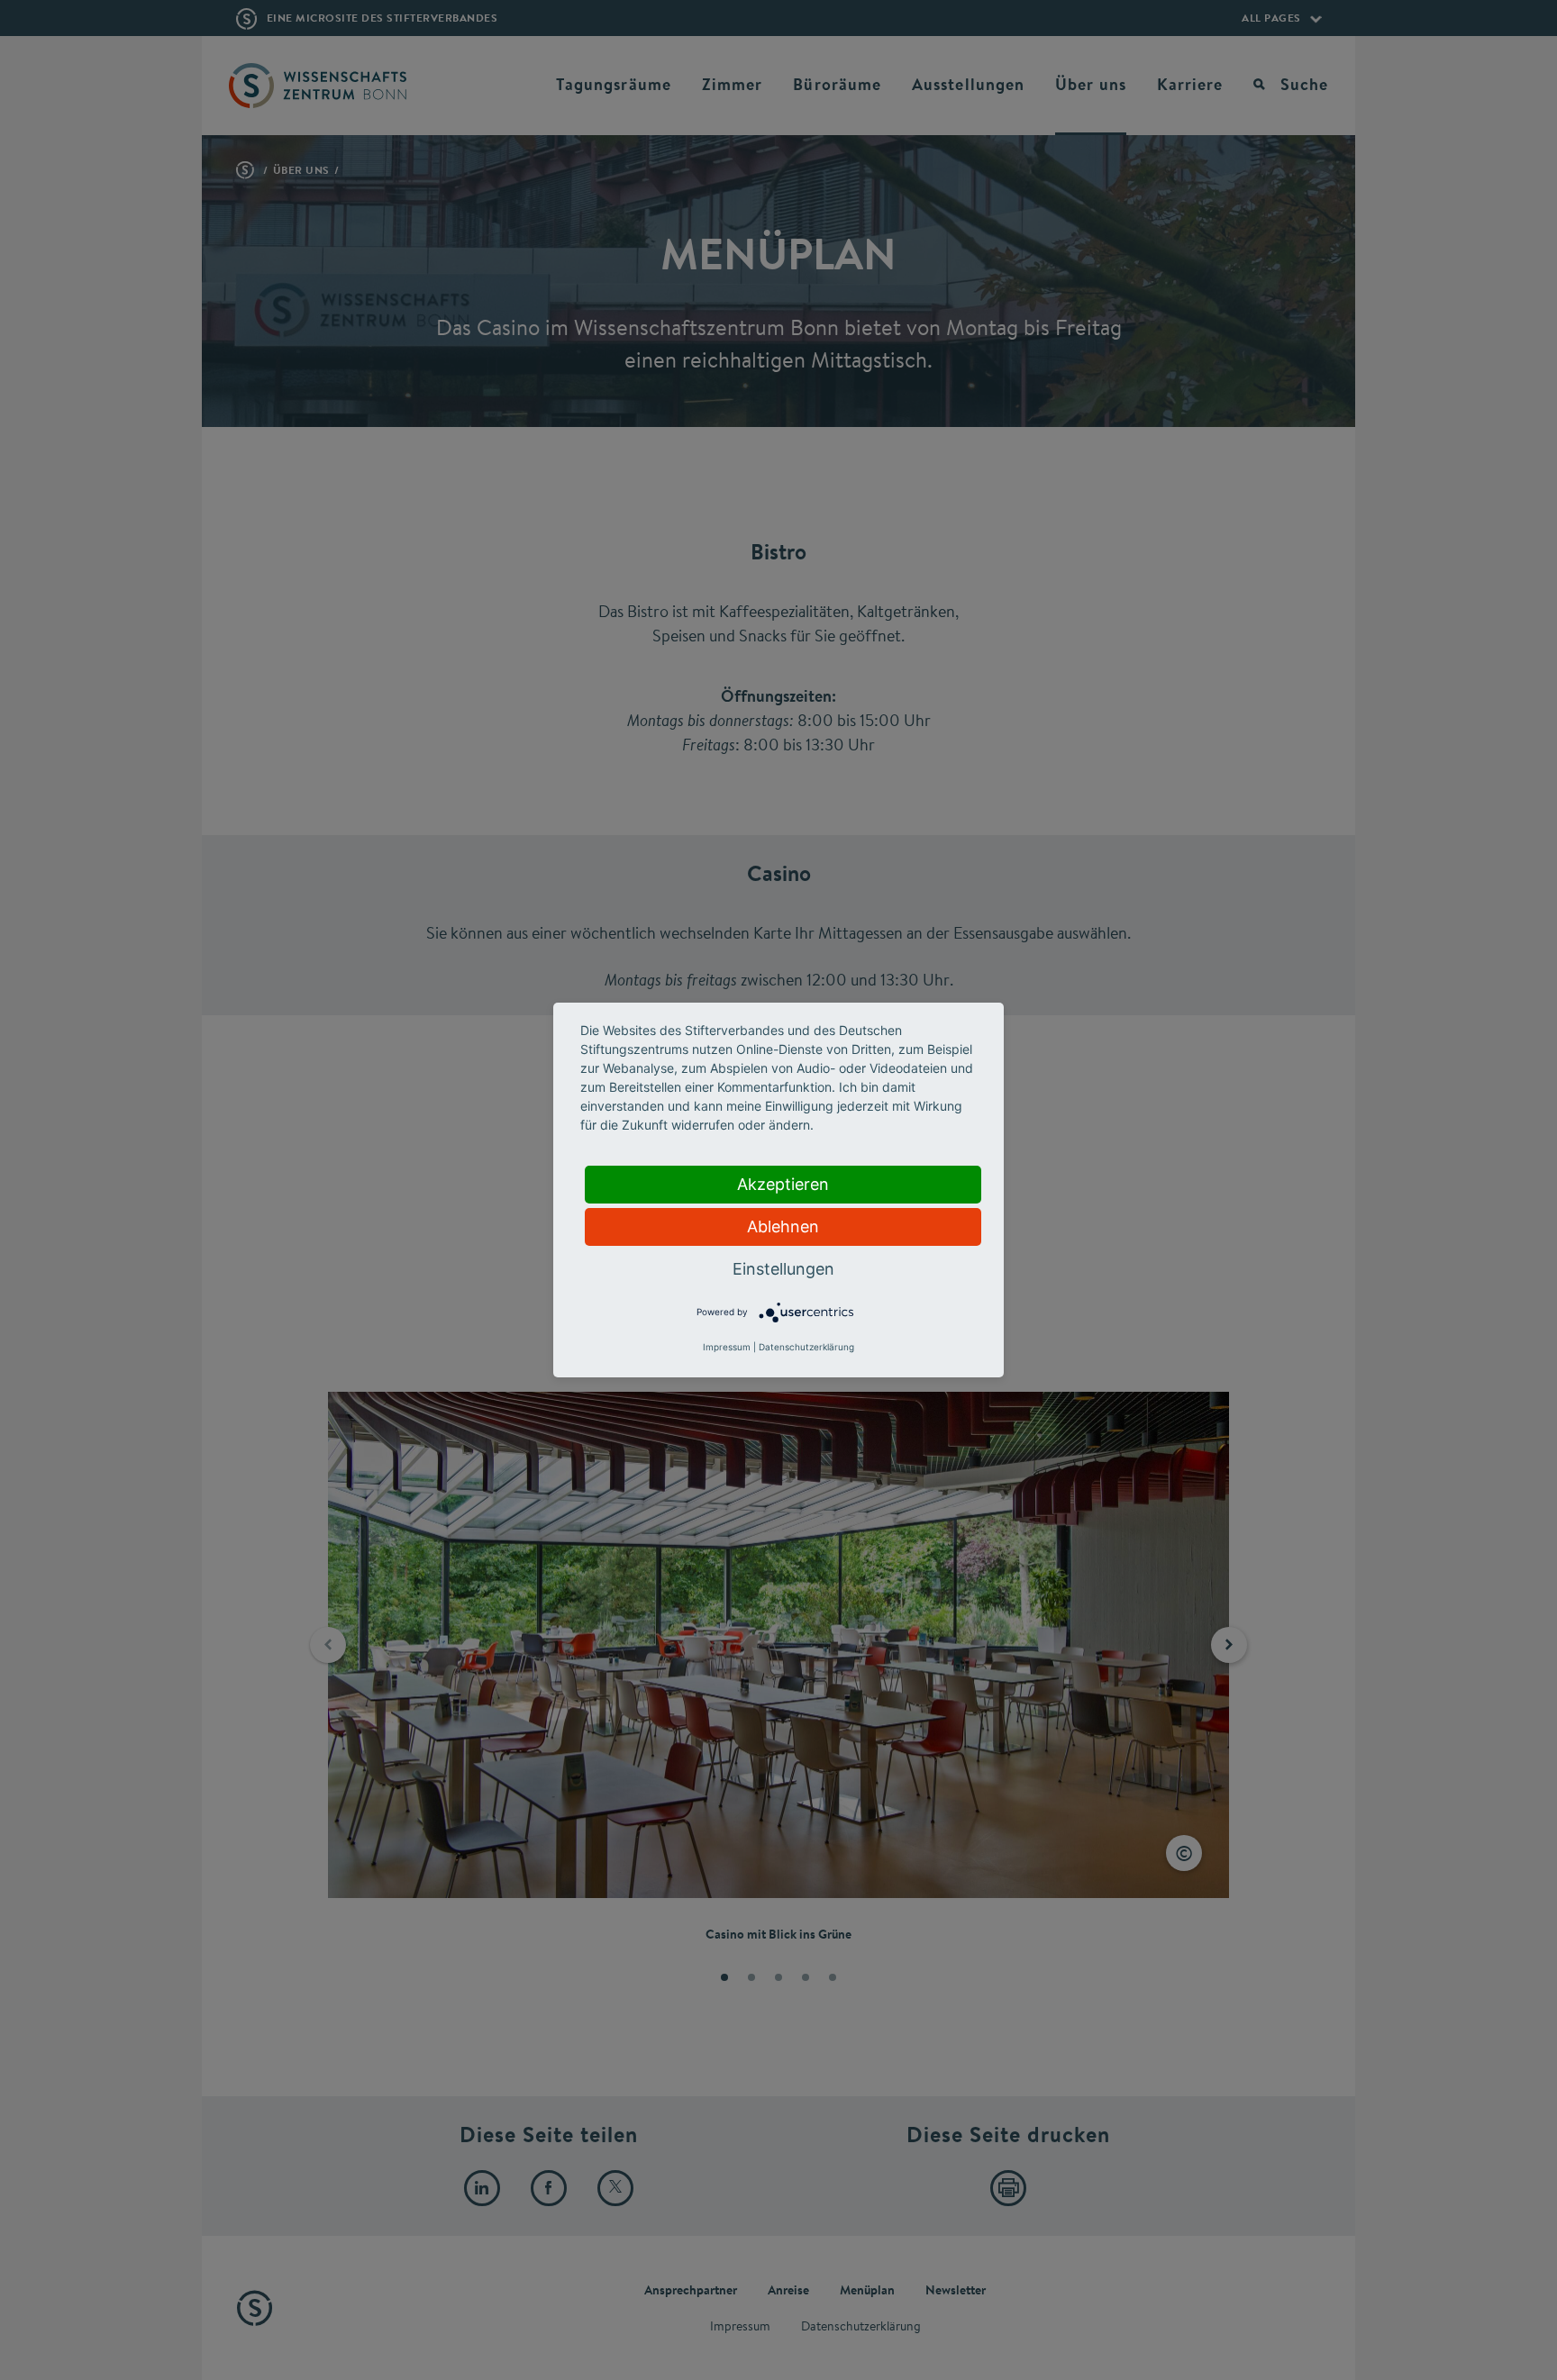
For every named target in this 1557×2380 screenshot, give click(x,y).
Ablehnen (783, 1226)
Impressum (727, 1347)
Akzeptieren (783, 1184)
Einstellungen (783, 1269)
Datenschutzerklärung (806, 1347)
